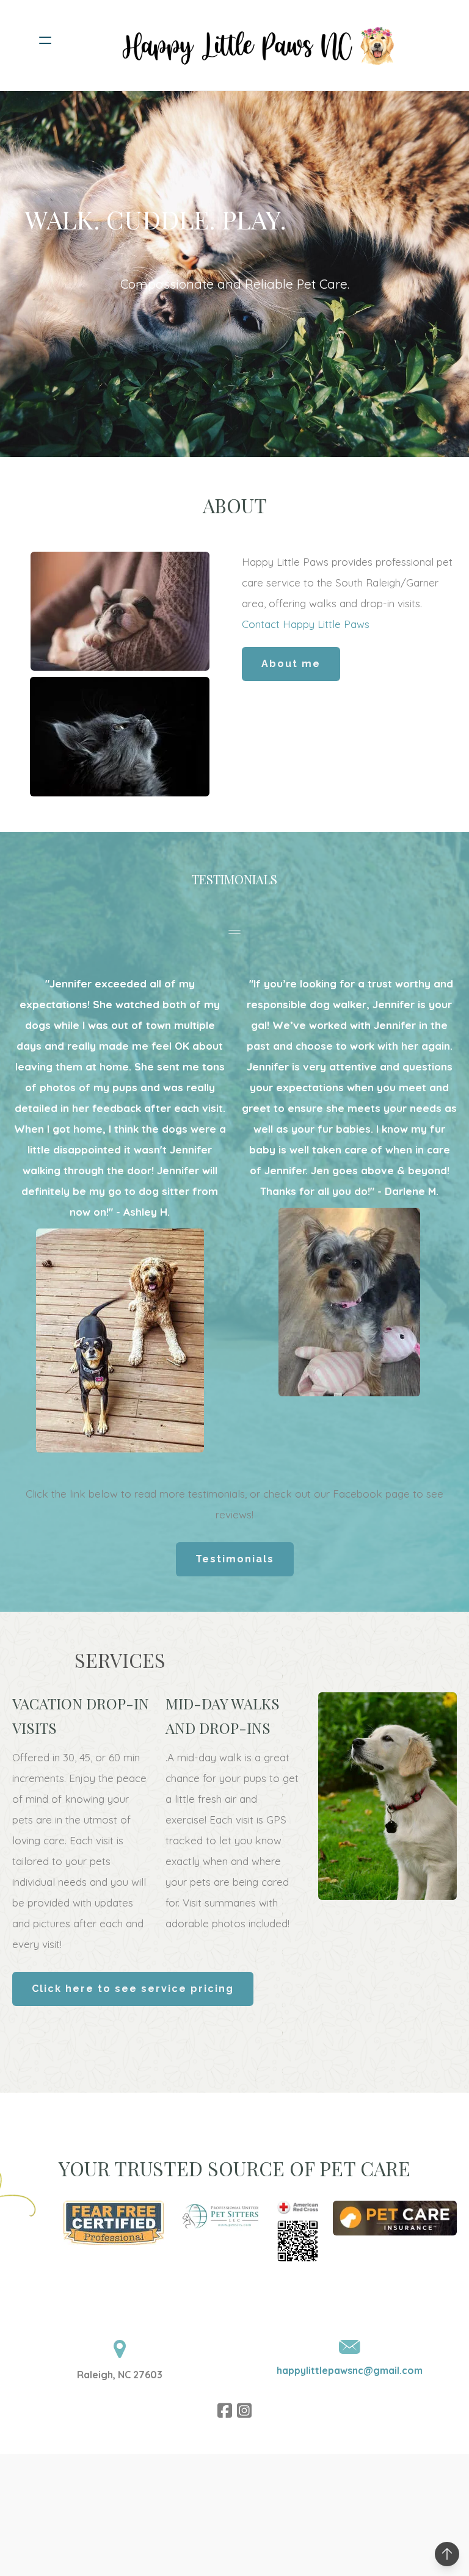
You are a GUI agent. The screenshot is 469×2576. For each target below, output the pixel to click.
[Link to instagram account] (244, 2410)
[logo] (250, 40)
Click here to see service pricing (133, 1989)
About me (291, 664)
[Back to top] (447, 2554)
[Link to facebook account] (225, 2410)
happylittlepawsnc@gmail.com (350, 2370)
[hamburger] (45, 40)
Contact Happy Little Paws (306, 624)
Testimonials (235, 1559)
